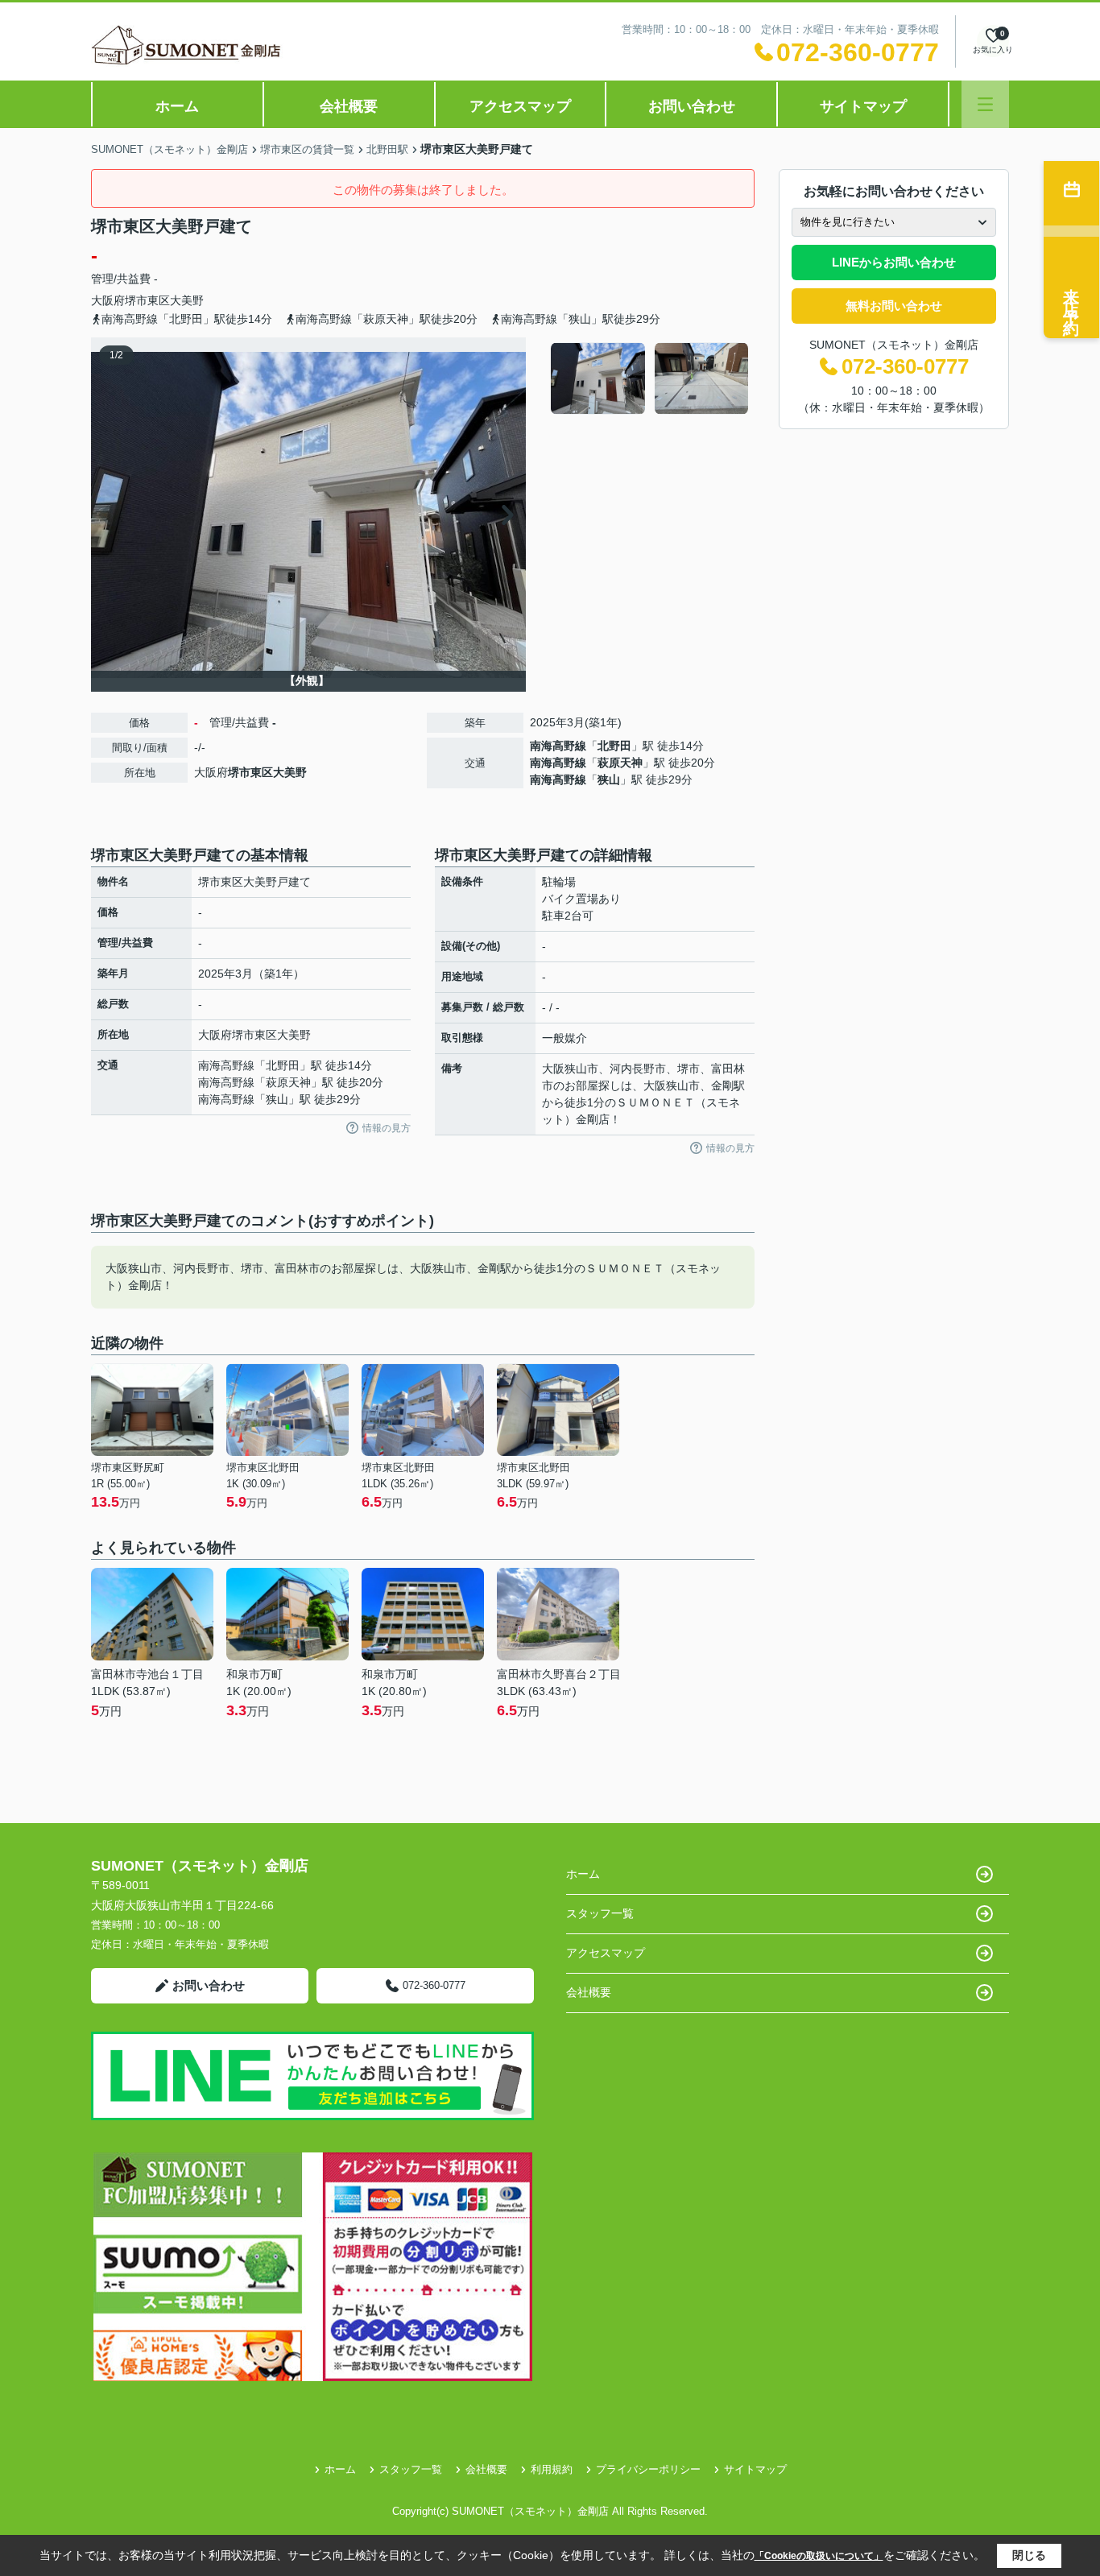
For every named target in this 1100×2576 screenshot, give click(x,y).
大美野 (187, 300)
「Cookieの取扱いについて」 (819, 2556)
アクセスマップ (520, 106)
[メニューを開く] (985, 104)
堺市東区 (147, 300)
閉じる (1029, 2555)
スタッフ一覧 (600, 1913)
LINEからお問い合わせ (894, 262)
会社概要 (349, 106)
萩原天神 (620, 763)
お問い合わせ (692, 106)
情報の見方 (387, 1128)
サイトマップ (863, 106)
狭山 (609, 779)
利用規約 (552, 2469)
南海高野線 (558, 746)
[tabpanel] (650, 378)
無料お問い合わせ (894, 306)
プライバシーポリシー (648, 2469)
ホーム (177, 106)
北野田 (614, 746)
